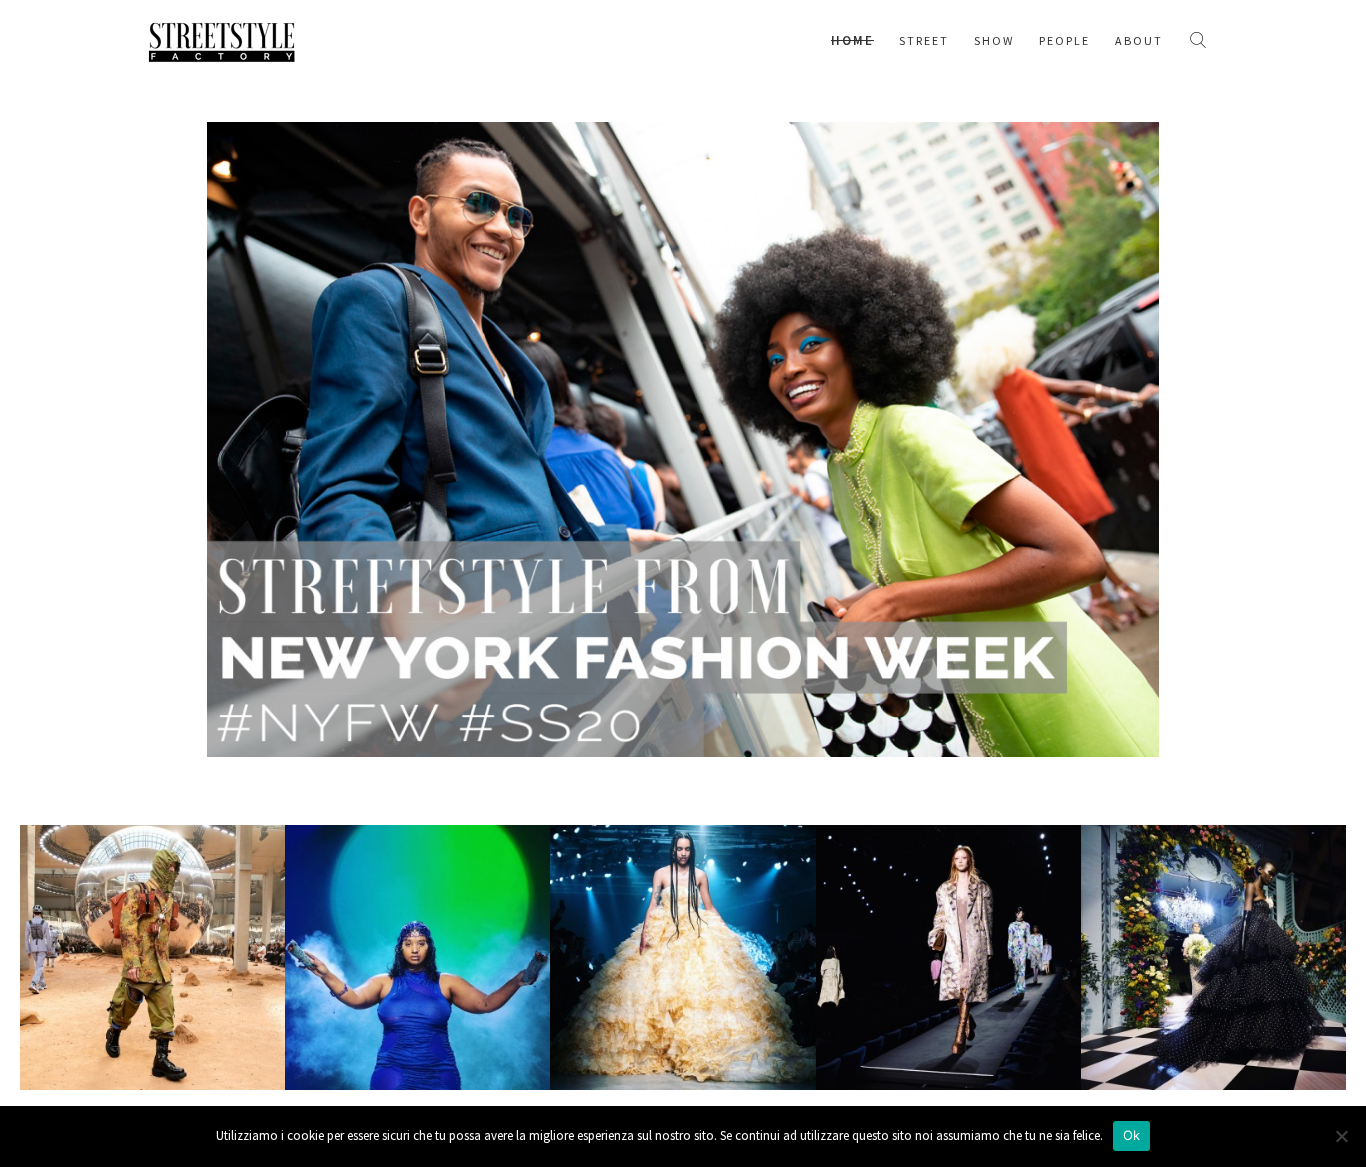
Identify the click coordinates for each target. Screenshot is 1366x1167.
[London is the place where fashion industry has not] (417, 957)
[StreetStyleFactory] (221, 40)
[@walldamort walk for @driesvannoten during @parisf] (948, 957)
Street (924, 40)
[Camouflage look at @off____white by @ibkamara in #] (152, 957)
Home (852, 40)
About (1139, 40)
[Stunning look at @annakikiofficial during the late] (682, 957)
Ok (1132, 1135)
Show (994, 40)
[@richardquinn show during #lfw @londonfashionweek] (1213, 957)
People (1064, 40)
